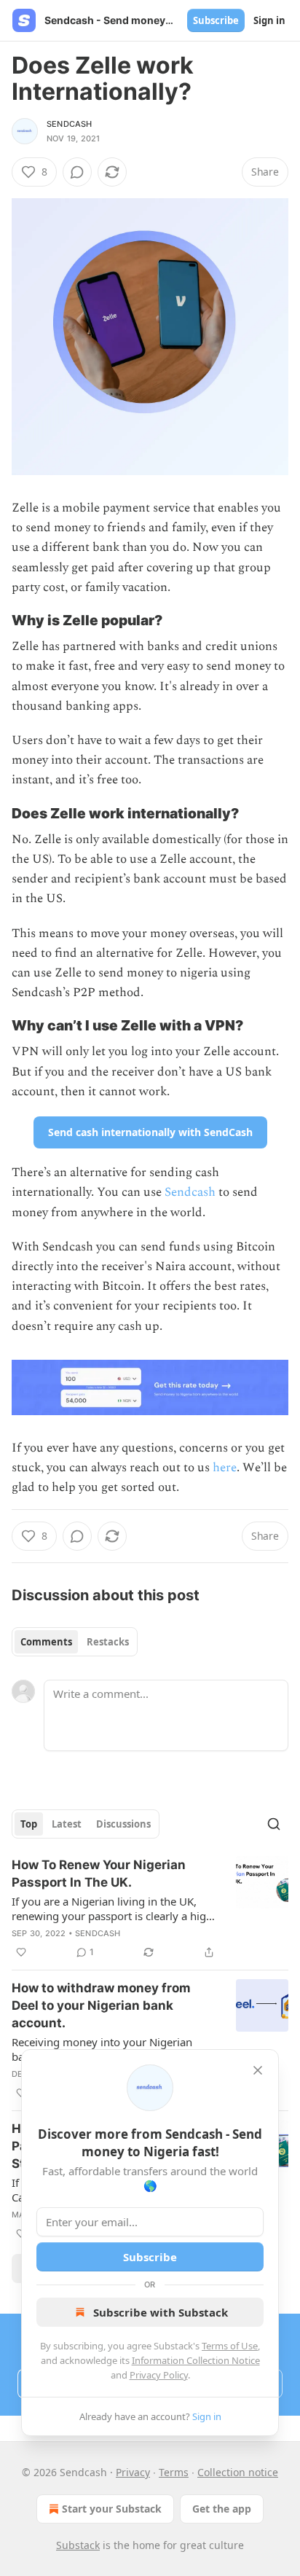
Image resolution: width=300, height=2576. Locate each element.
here (225, 1468)
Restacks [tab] (108, 1642)
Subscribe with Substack (161, 2312)
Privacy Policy (159, 2375)
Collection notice (238, 2472)
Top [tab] (29, 1824)
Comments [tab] (46, 1642)
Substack (78, 2545)
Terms (174, 2472)
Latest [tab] (67, 1824)
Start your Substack (112, 2509)
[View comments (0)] (77, 172)
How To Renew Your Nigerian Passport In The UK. (99, 1874)
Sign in (269, 20)
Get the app (222, 2509)
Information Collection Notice (196, 2360)
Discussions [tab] (123, 1824)
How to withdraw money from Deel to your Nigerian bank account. (101, 2005)
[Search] (274, 1824)
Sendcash (70, 124)
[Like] (21, 1952)
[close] (258, 2070)
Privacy (133, 2472)
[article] (150, 1908)
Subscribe (216, 20)
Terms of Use (230, 2346)
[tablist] (75, 1642)
